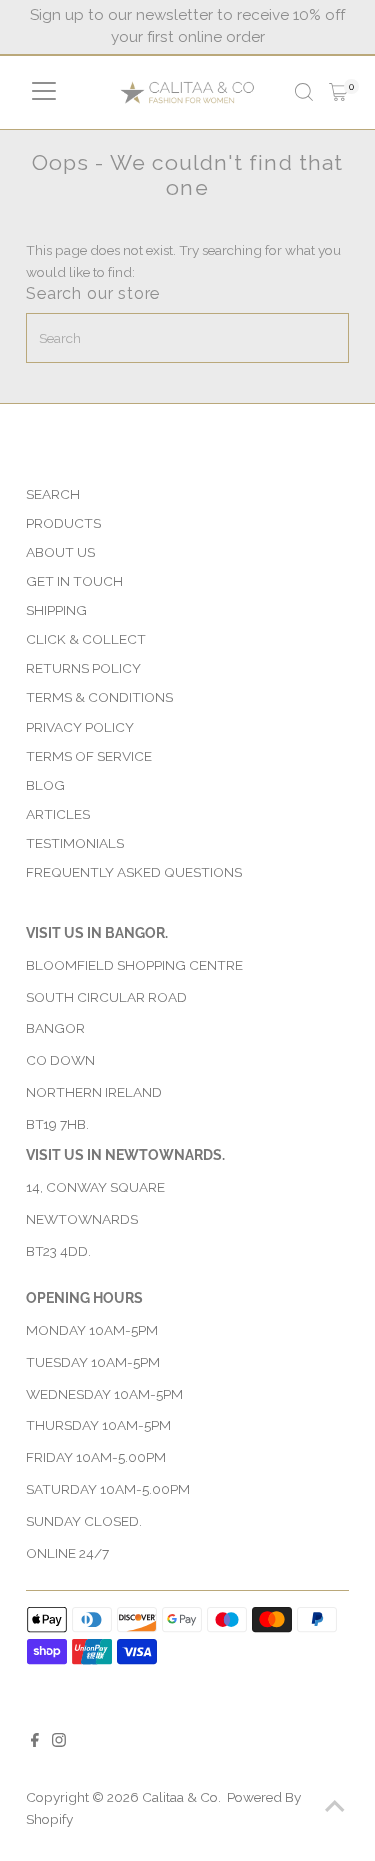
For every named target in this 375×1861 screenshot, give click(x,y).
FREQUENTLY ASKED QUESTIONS (134, 872)
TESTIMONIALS (75, 843)
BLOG (45, 785)
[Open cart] (338, 92)
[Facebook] (35, 1742)
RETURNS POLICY (83, 668)
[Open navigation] (44, 92)
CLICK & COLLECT (86, 639)
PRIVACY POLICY (80, 727)
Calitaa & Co (180, 1797)
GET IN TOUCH (74, 581)
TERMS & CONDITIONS (99, 697)
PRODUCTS (63, 523)
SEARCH (53, 494)
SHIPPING (56, 610)
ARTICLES (58, 814)
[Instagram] (59, 1742)
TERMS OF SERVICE (89, 756)
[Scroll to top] (335, 1806)
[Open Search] (304, 92)
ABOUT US (60, 552)
